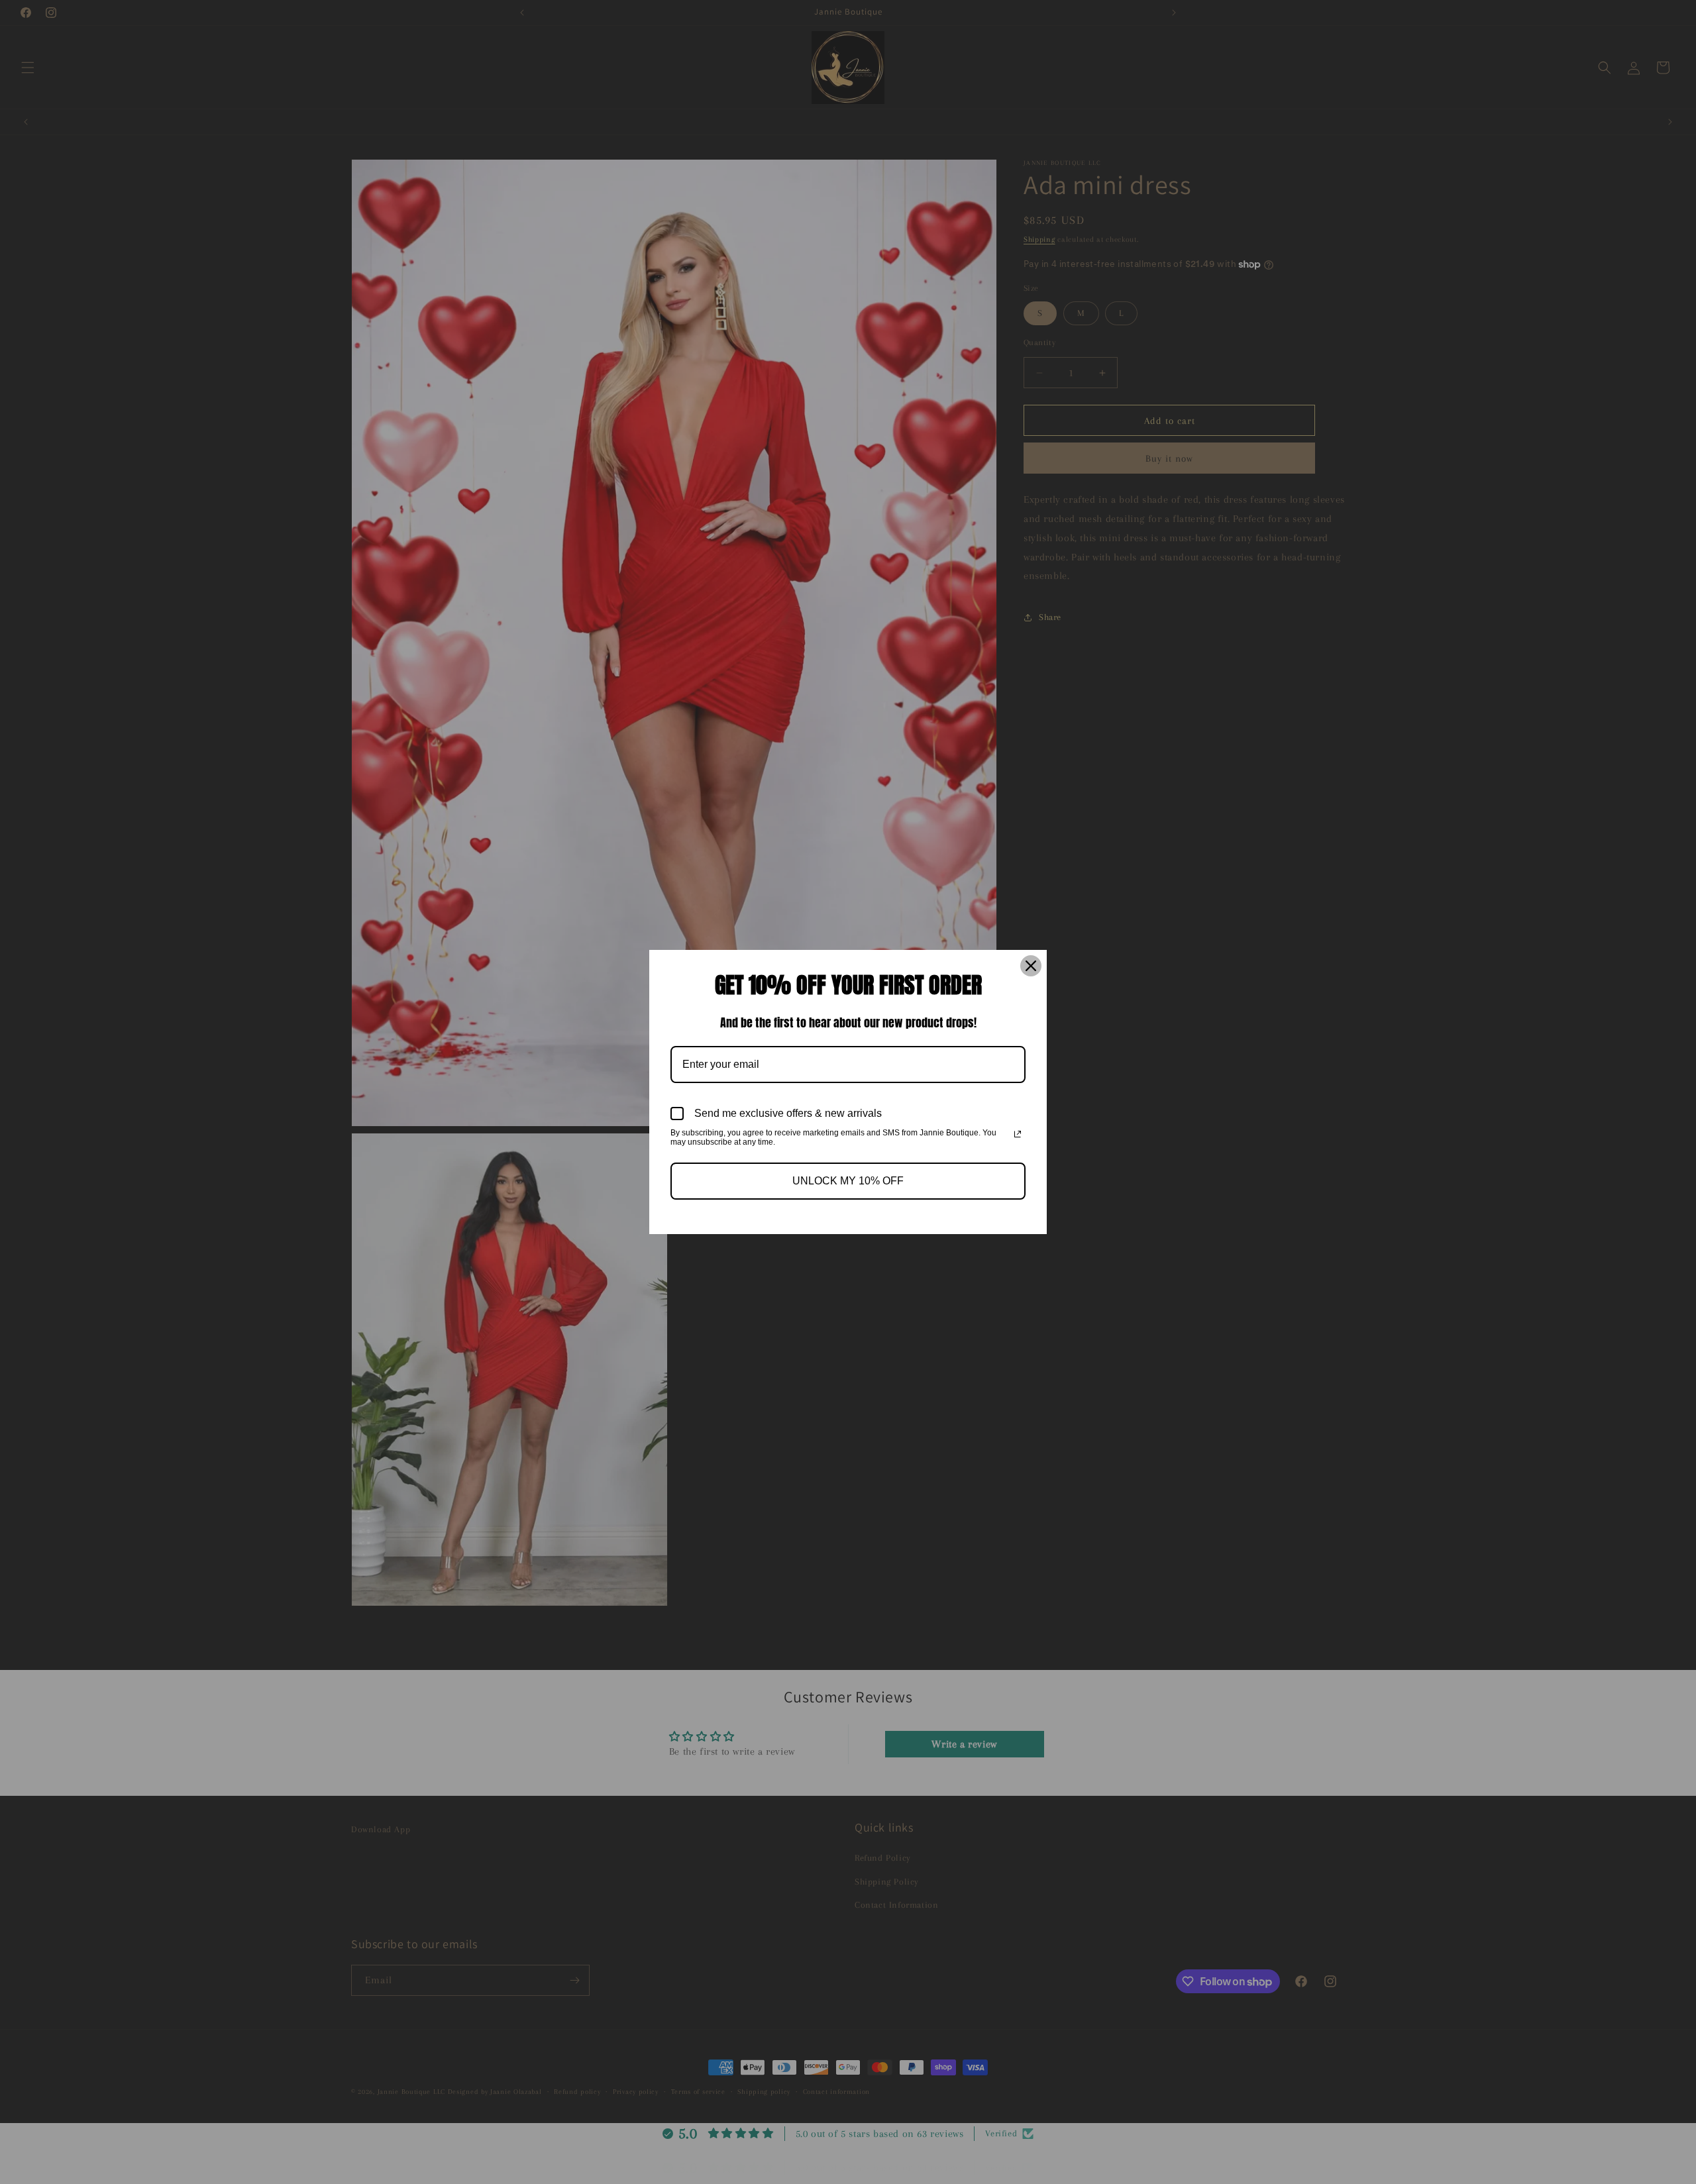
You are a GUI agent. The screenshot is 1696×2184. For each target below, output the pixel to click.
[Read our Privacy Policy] (1018, 1134)
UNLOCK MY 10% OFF (848, 1181)
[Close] (1031, 966)
